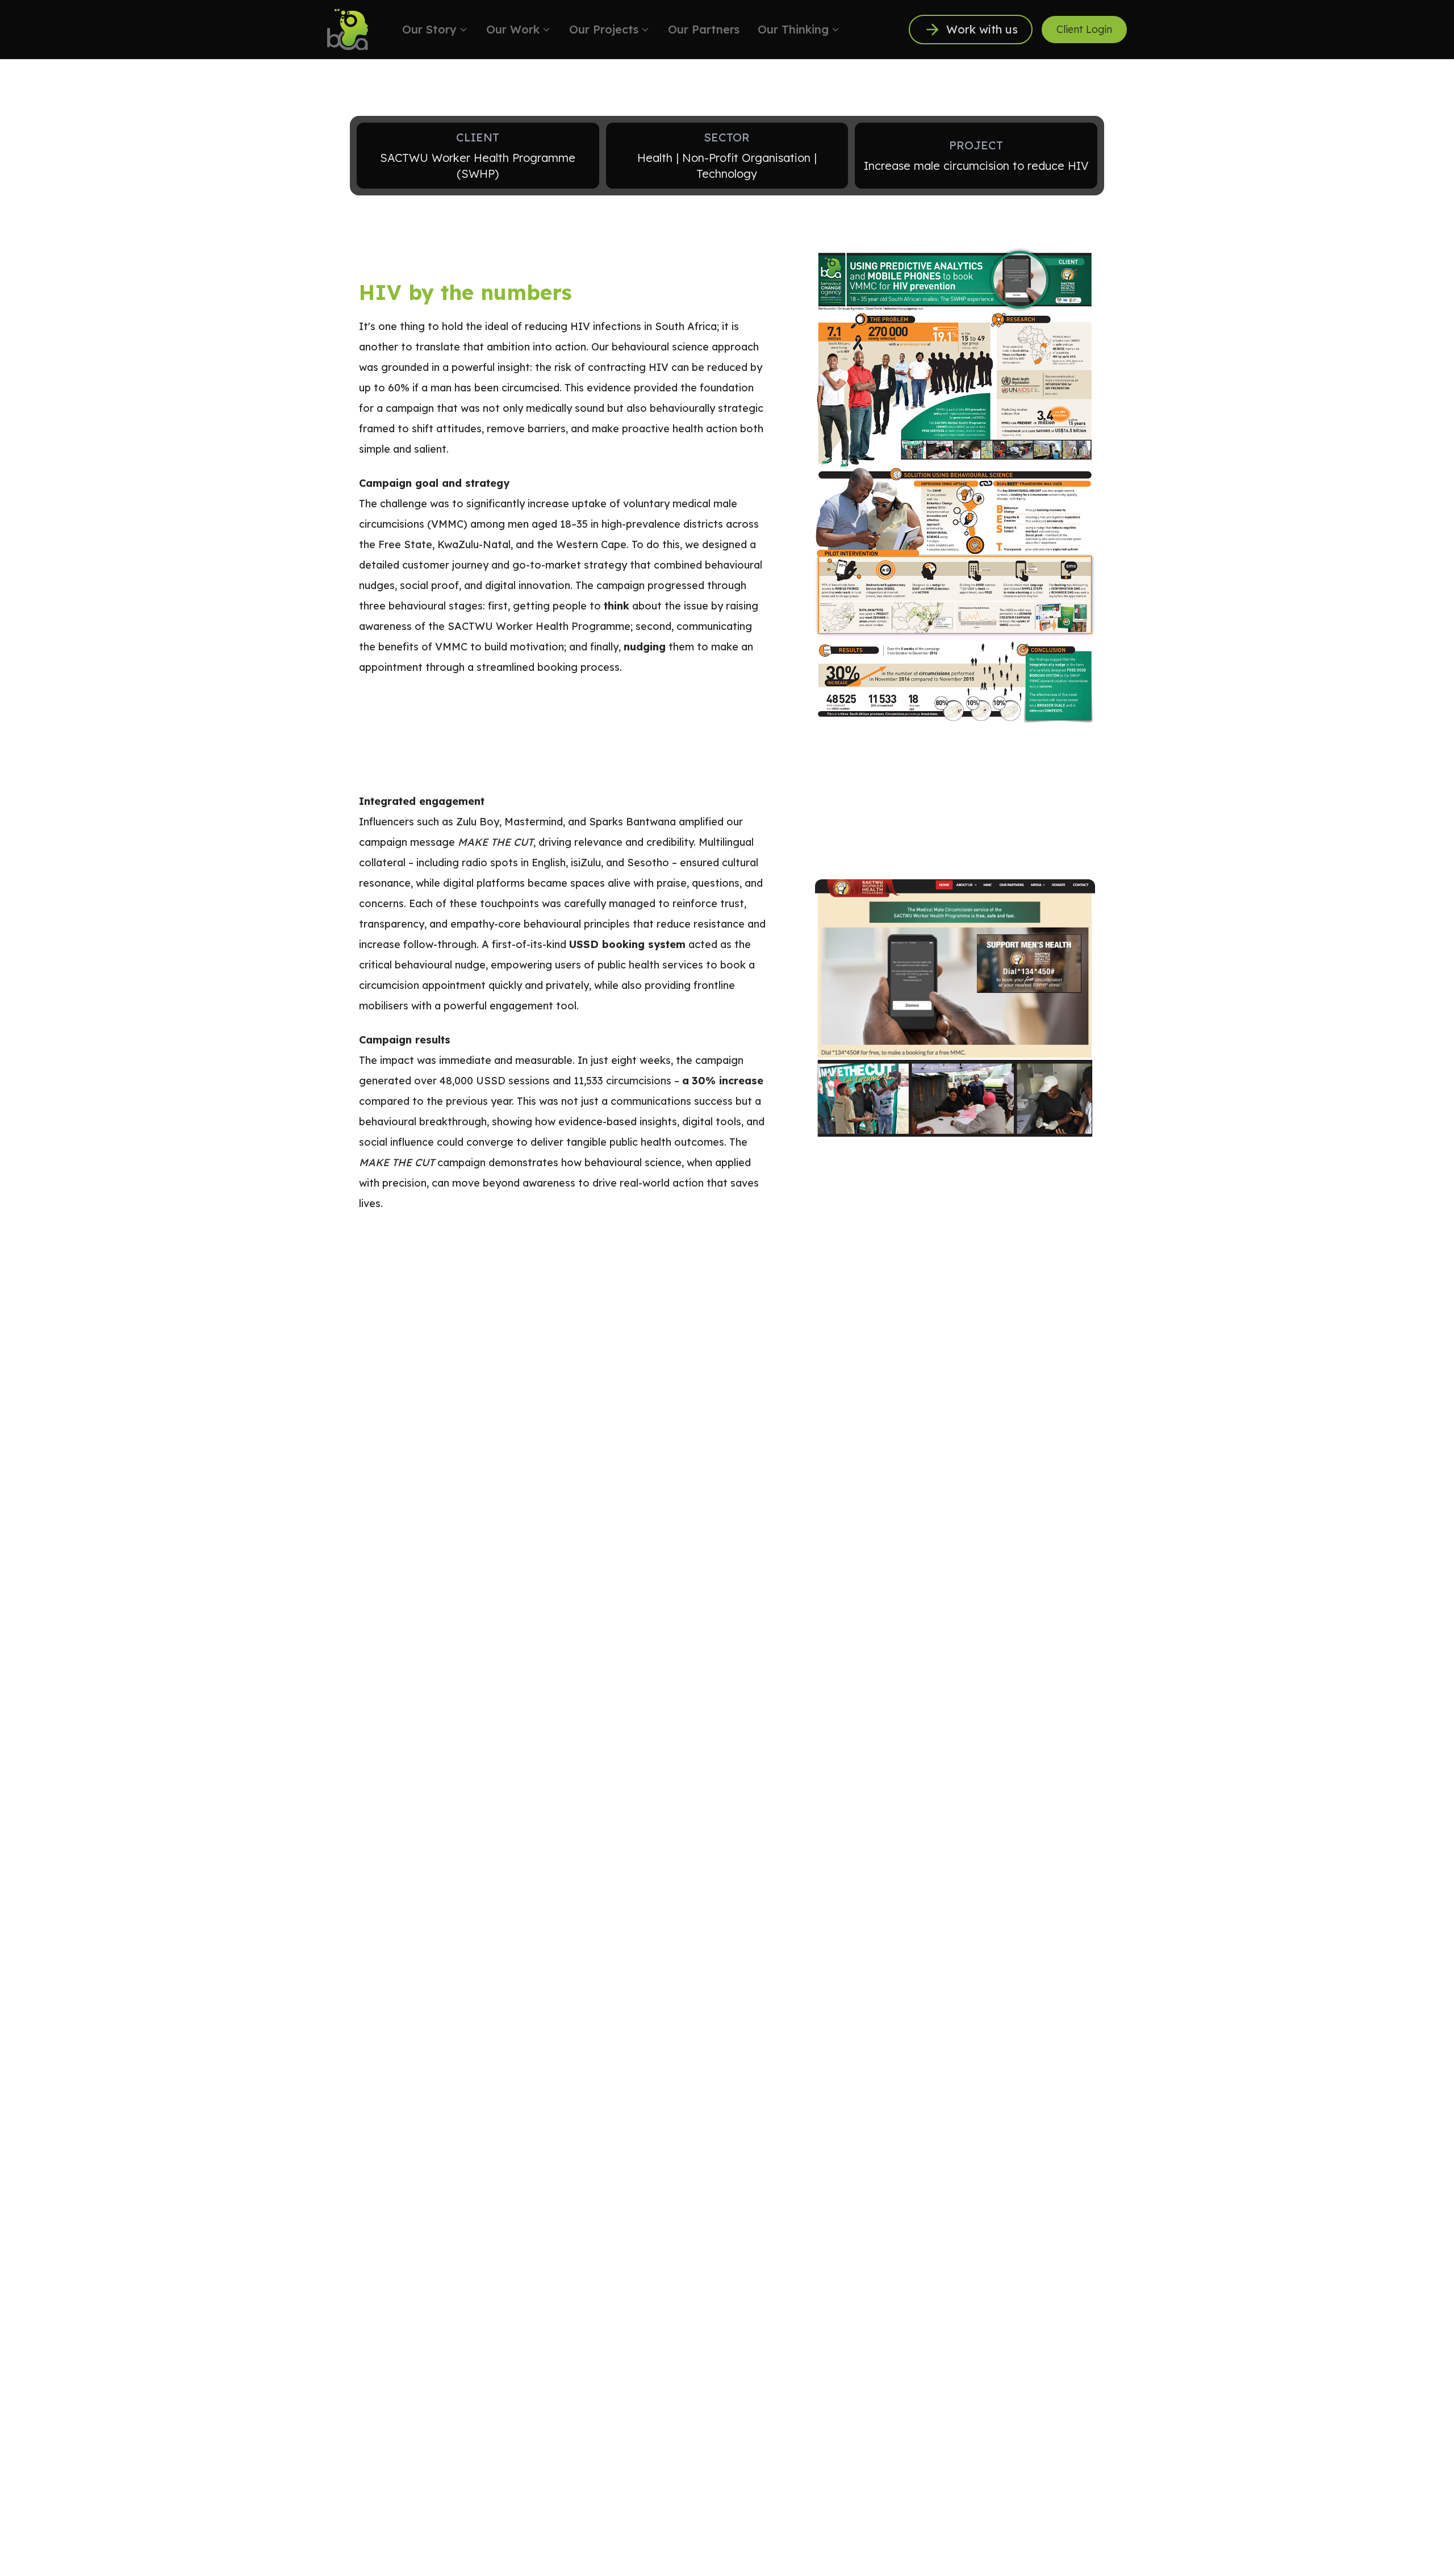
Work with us (982, 29)
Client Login (1084, 29)
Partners (704, 29)
